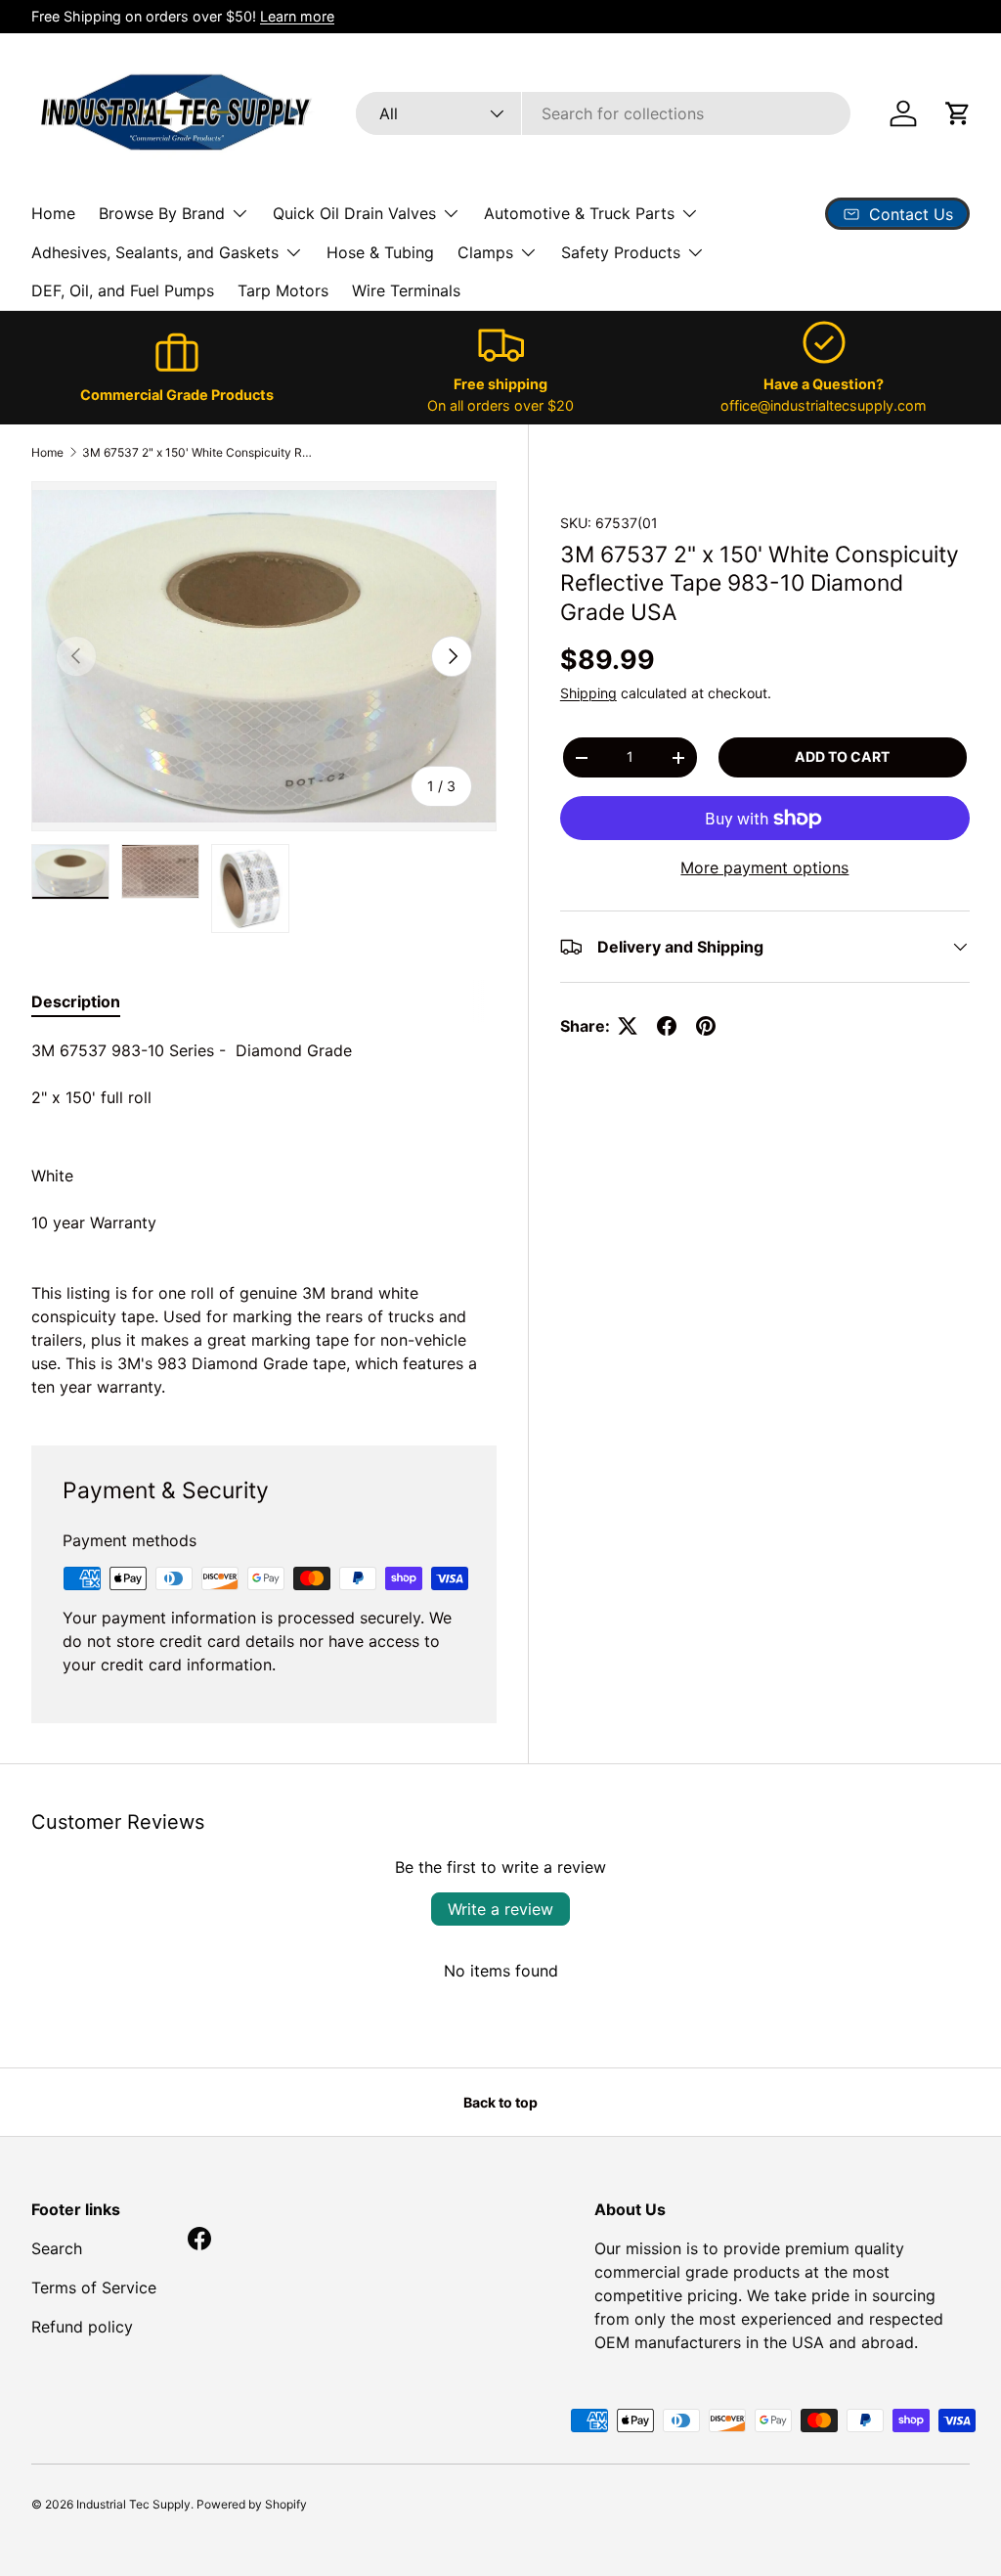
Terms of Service (94, 2287)
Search (57, 2248)
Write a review (500, 1909)
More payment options (764, 867)
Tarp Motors (283, 290)
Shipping (588, 693)
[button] (958, 113)
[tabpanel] (264, 1219)
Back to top (500, 2102)
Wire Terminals (406, 290)
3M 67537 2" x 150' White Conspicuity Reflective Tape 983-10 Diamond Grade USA (199, 452)
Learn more (297, 16)
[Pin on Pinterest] (706, 1026)
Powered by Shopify (252, 2504)
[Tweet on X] (628, 1026)
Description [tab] (76, 1001)
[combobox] (603, 113)
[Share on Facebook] (667, 1026)
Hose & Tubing (380, 252)
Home (53, 213)
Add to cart (842, 756)
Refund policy (82, 2327)
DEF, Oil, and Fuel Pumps (123, 290)
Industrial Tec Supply (133, 2504)
